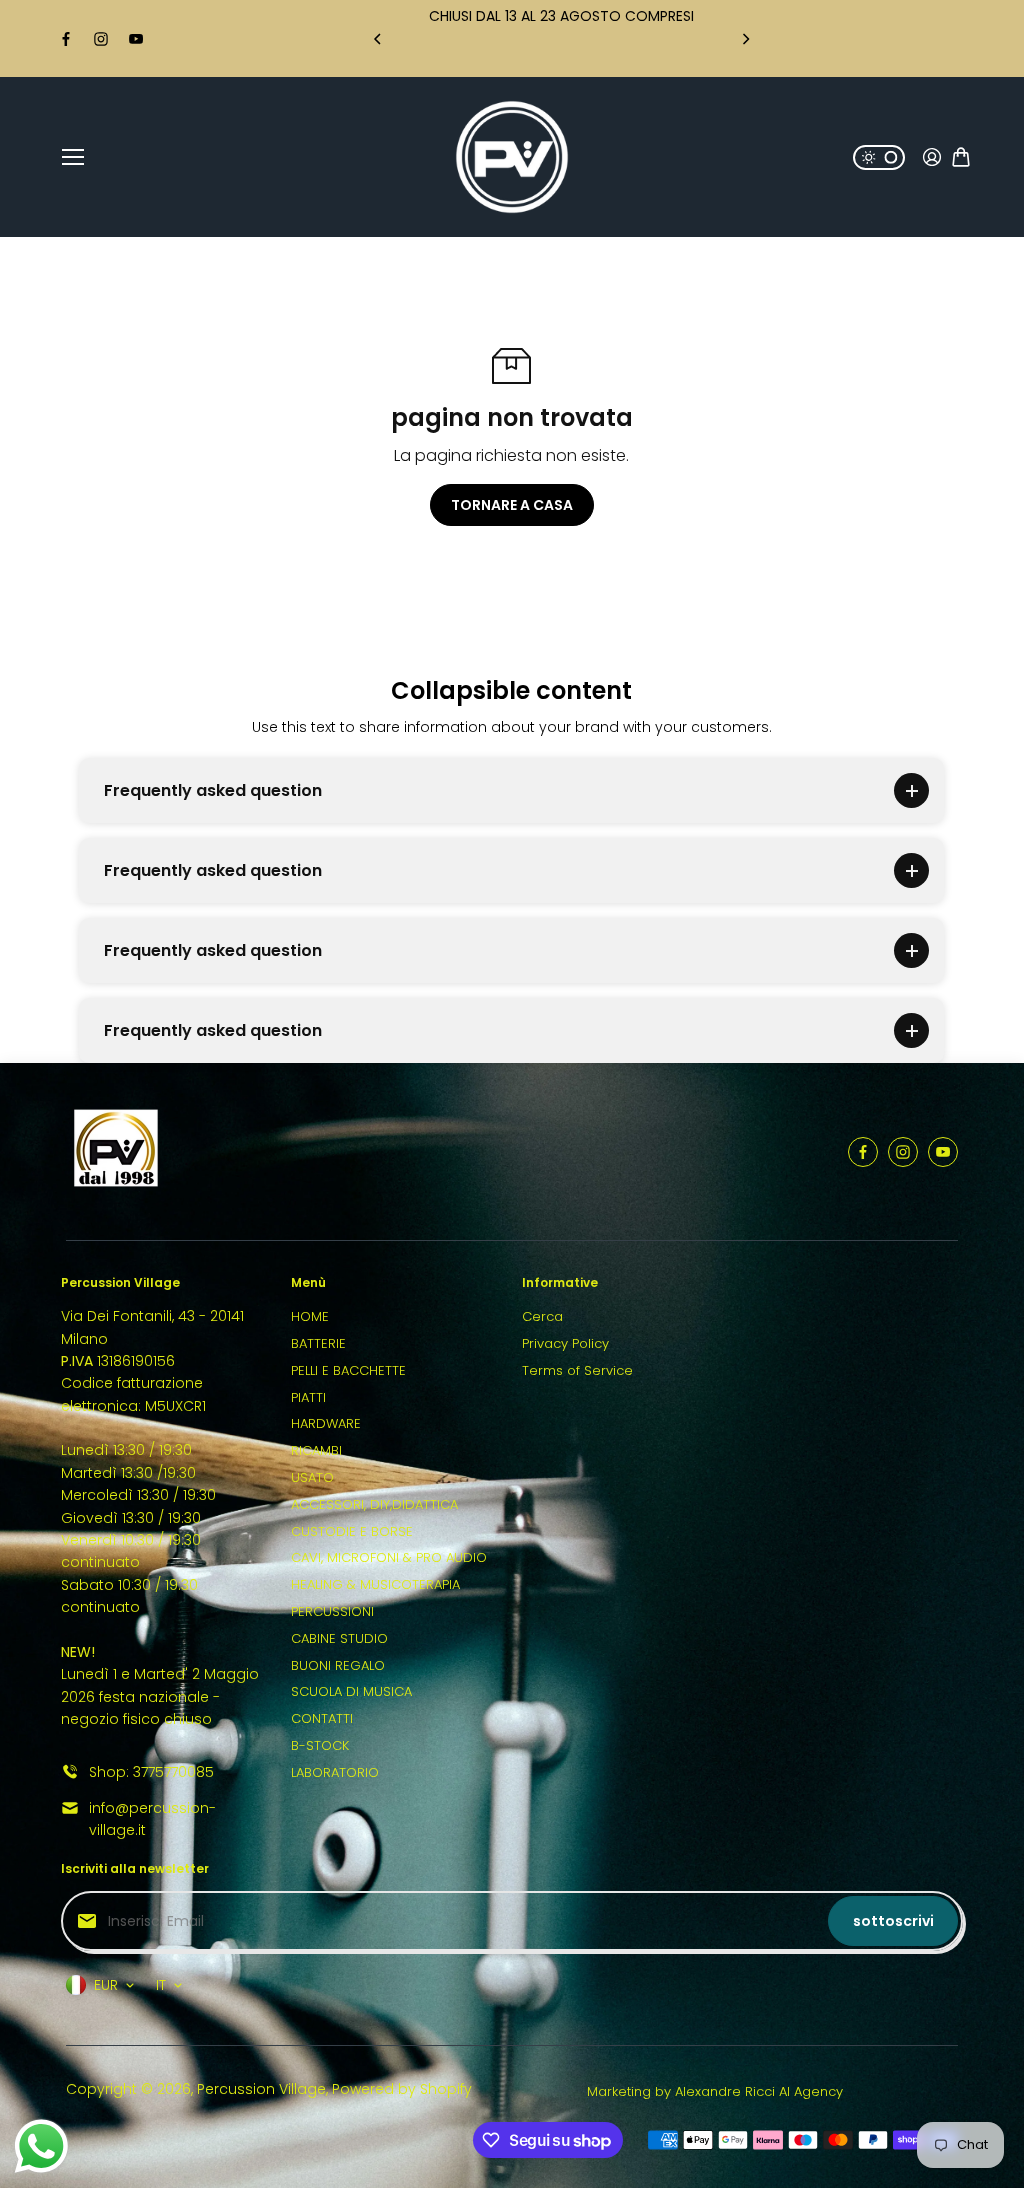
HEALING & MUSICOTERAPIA (375, 1584)
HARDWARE (326, 1423)
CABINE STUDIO (339, 1638)
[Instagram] (101, 39)
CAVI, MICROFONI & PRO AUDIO (389, 1557)
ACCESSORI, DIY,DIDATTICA (374, 1504)
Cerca (542, 1316)
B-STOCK (320, 1745)
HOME (310, 1316)
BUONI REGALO (338, 1665)
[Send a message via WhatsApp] (41, 2146)
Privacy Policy (565, 1343)
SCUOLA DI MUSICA (351, 1691)
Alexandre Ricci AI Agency (759, 2091)
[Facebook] (66, 39)
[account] (932, 157)
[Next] (745, 39)
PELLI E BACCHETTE (348, 1370)
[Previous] (379, 39)
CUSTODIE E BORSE (352, 1531)
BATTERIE (318, 1343)
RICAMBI (316, 1450)
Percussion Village (261, 2089)
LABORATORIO (335, 1772)
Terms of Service (577, 1370)
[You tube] (136, 39)
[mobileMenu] (73, 157)
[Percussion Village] (512, 157)
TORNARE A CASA (512, 505)
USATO (312, 1477)
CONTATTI (322, 1718)
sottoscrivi (893, 1921)
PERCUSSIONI (332, 1611)
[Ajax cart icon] (961, 157)
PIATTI (308, 1397)
